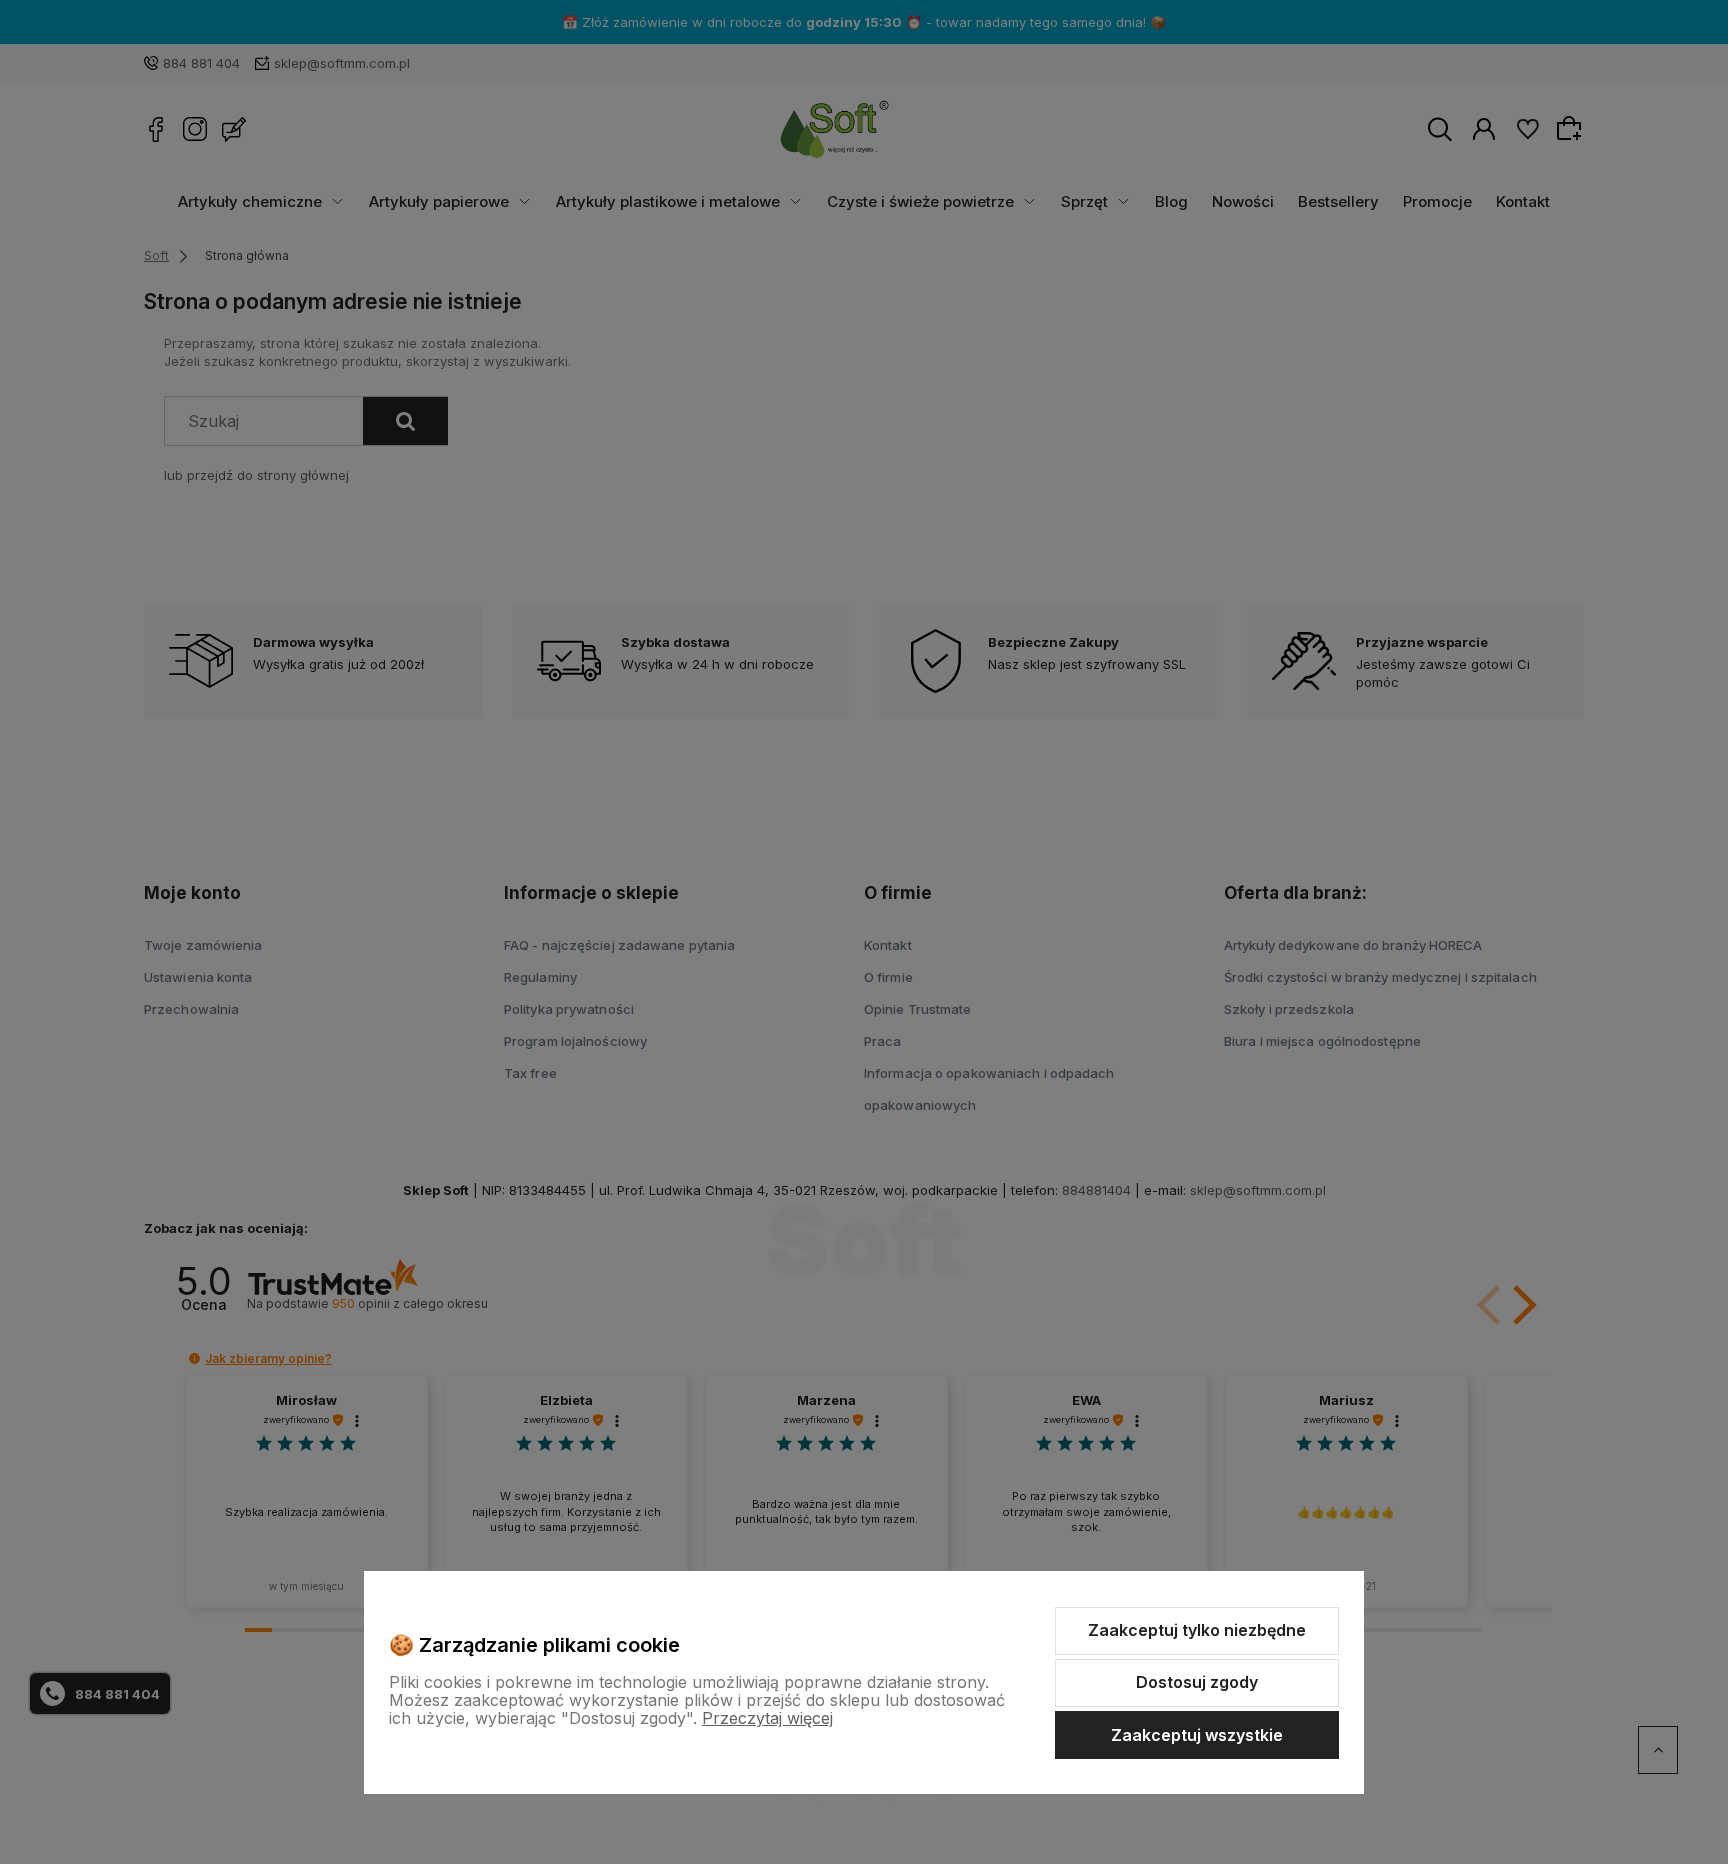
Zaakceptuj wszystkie (1197, 1735)
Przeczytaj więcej (767, 1718)
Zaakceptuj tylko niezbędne (1197, 1630)
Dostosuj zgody (1197, 1682)
